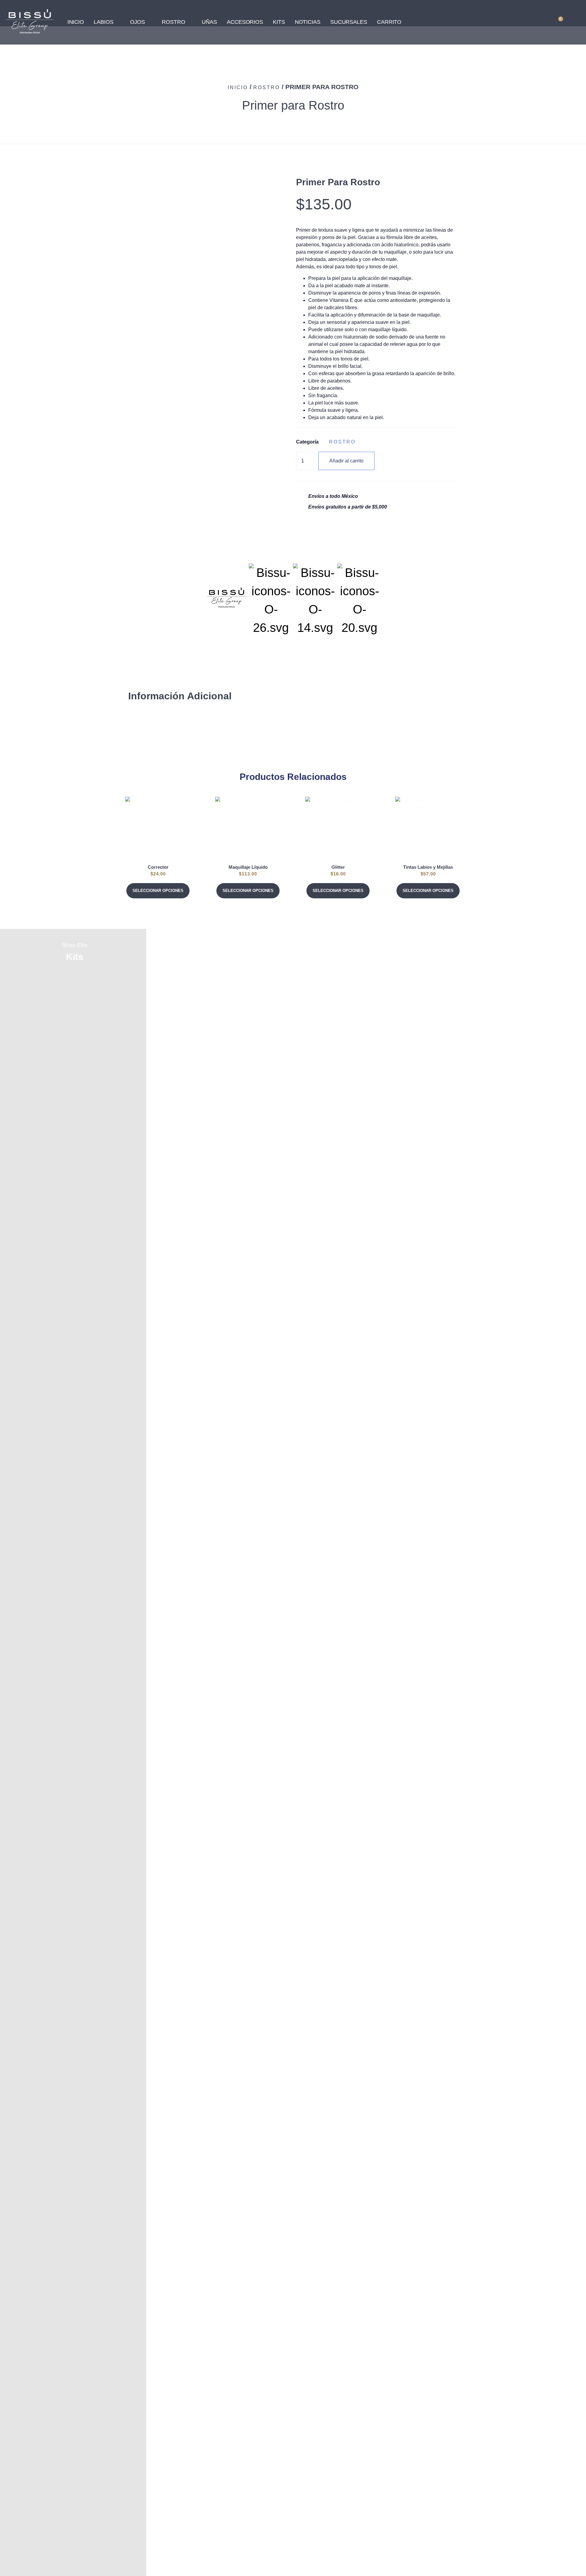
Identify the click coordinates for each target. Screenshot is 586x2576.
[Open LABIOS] (118, 22)
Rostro (267, 87)
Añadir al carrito (346, 461)
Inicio (238, 87)
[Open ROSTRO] (189, 22)
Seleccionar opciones (158, 891)
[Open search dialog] (535, 21)
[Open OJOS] (149, 22)
